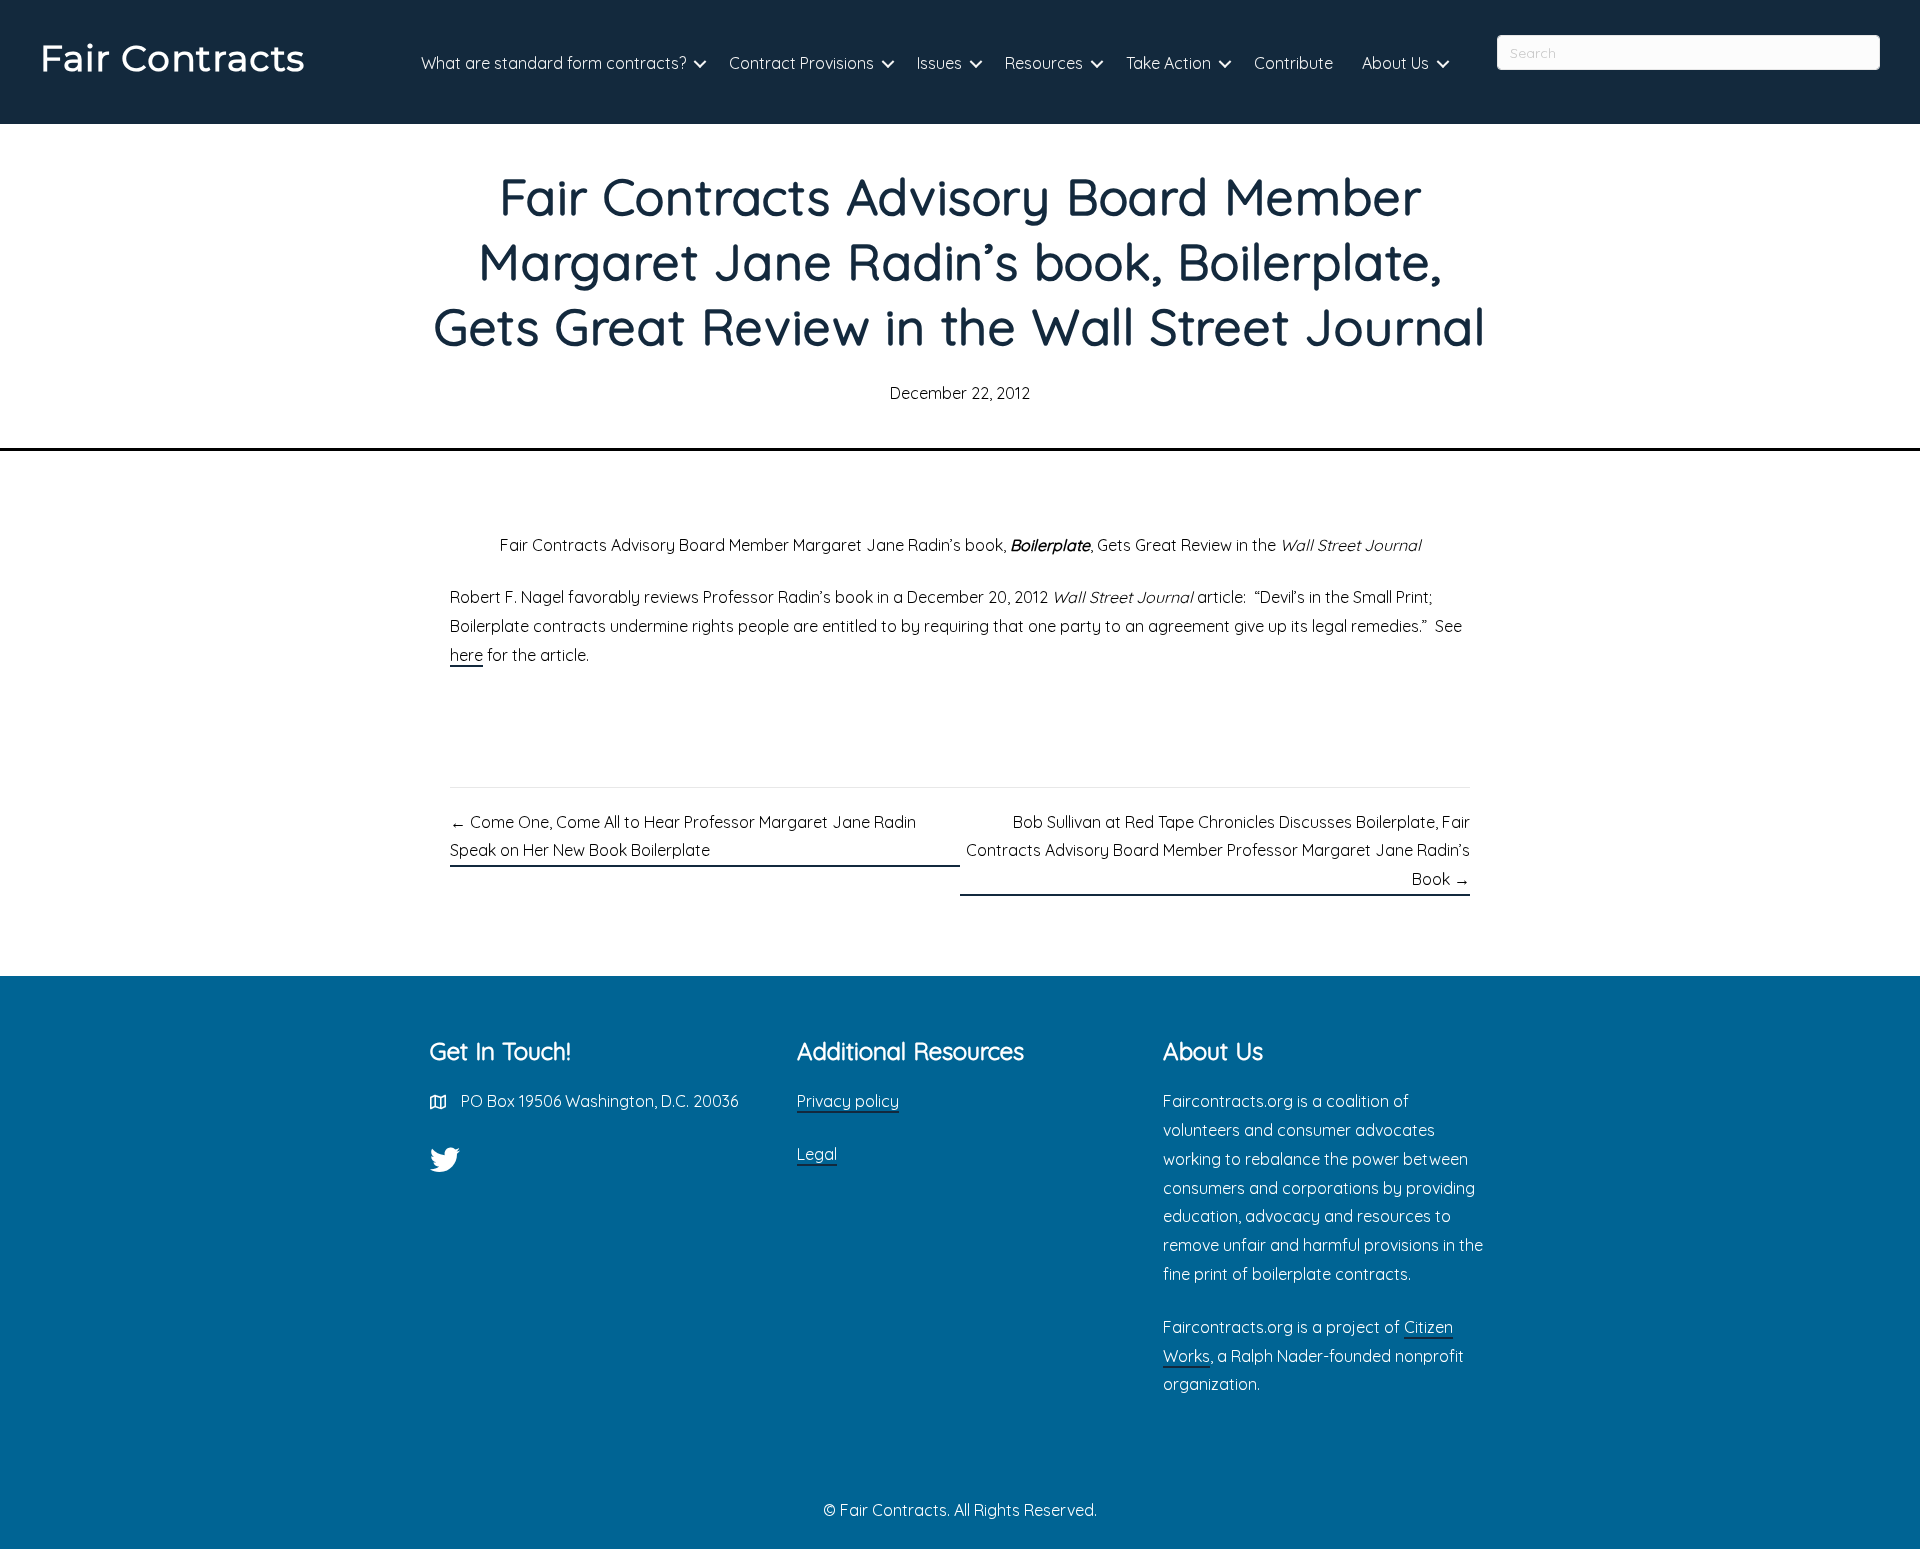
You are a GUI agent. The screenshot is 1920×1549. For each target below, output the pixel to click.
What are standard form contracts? (553, 63)
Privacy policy (848, 1101)
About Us (1395, 63)
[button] (700, 64)
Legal (817, 1154)
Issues (939, 63)
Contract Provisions (801, 63)
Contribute (1293, 63)
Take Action (1168, 63)
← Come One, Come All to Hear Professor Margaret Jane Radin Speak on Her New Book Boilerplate (683, 836)
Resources (1044, 63)
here (466, 655)
